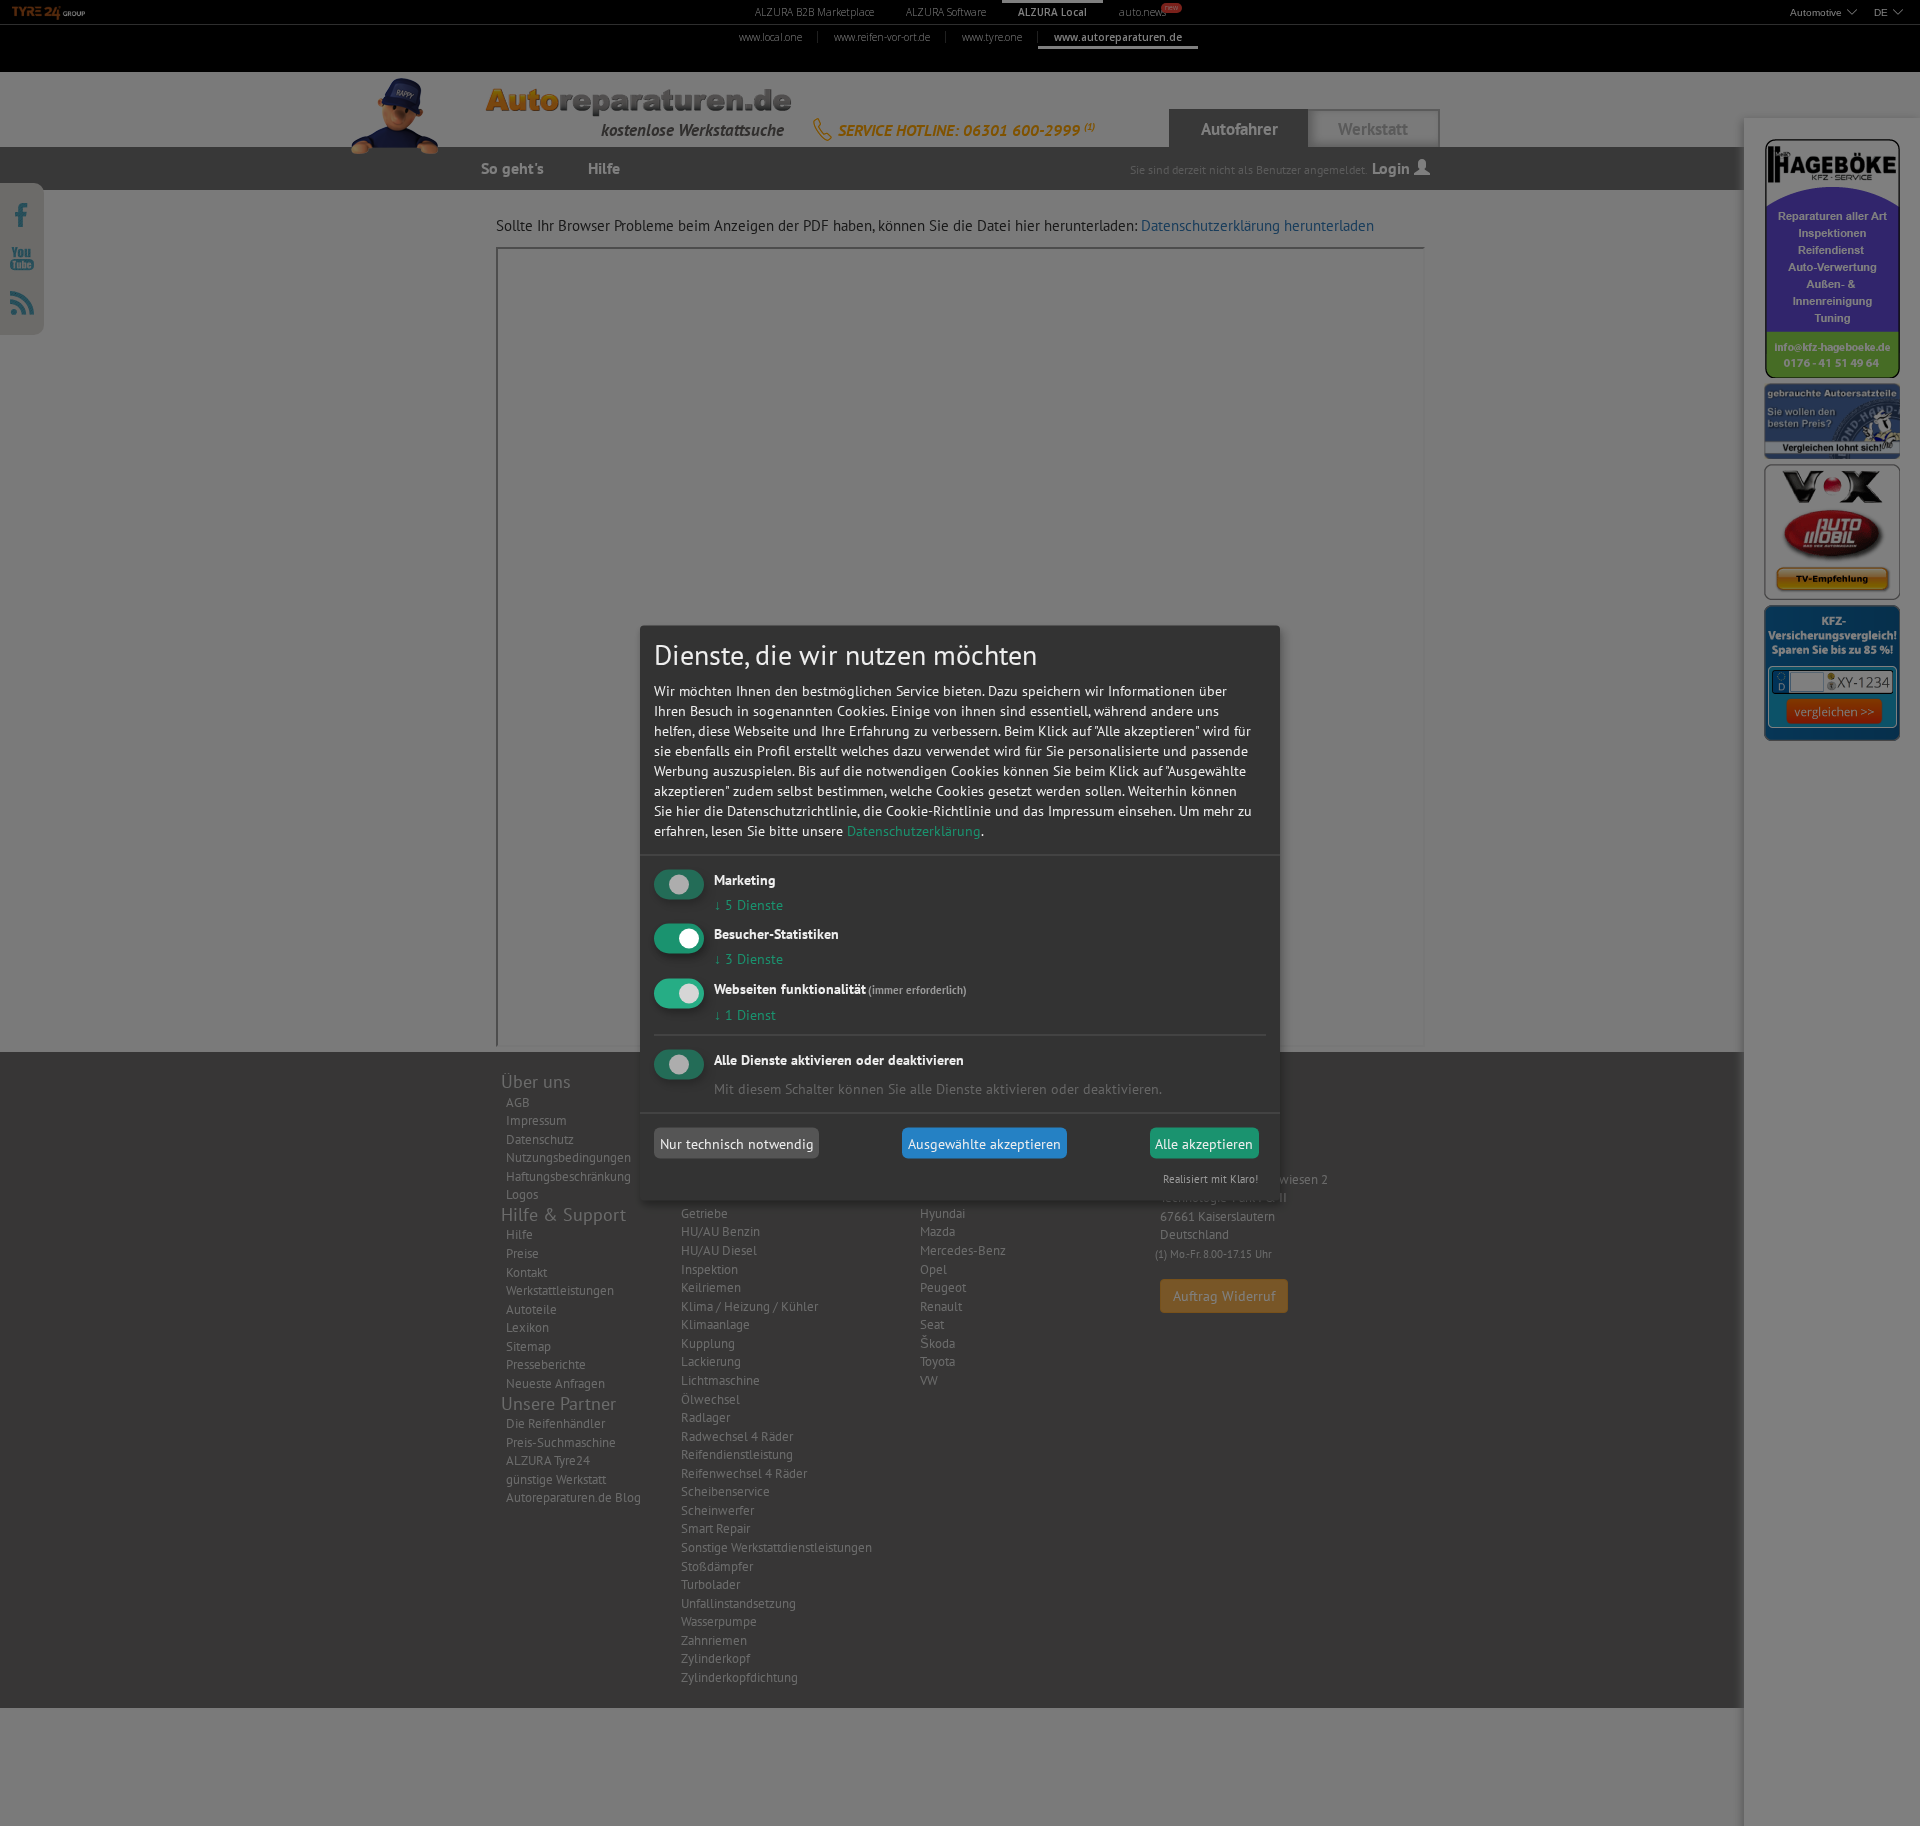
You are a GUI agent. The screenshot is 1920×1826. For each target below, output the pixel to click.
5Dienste (748, 904)
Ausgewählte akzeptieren (984, 1143)
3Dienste (748, 959)
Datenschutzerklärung (914, 830)
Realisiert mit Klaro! (1210, 1179)
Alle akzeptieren (1204, 1143)
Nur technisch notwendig (737, 1143)
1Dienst (745, 1015)
